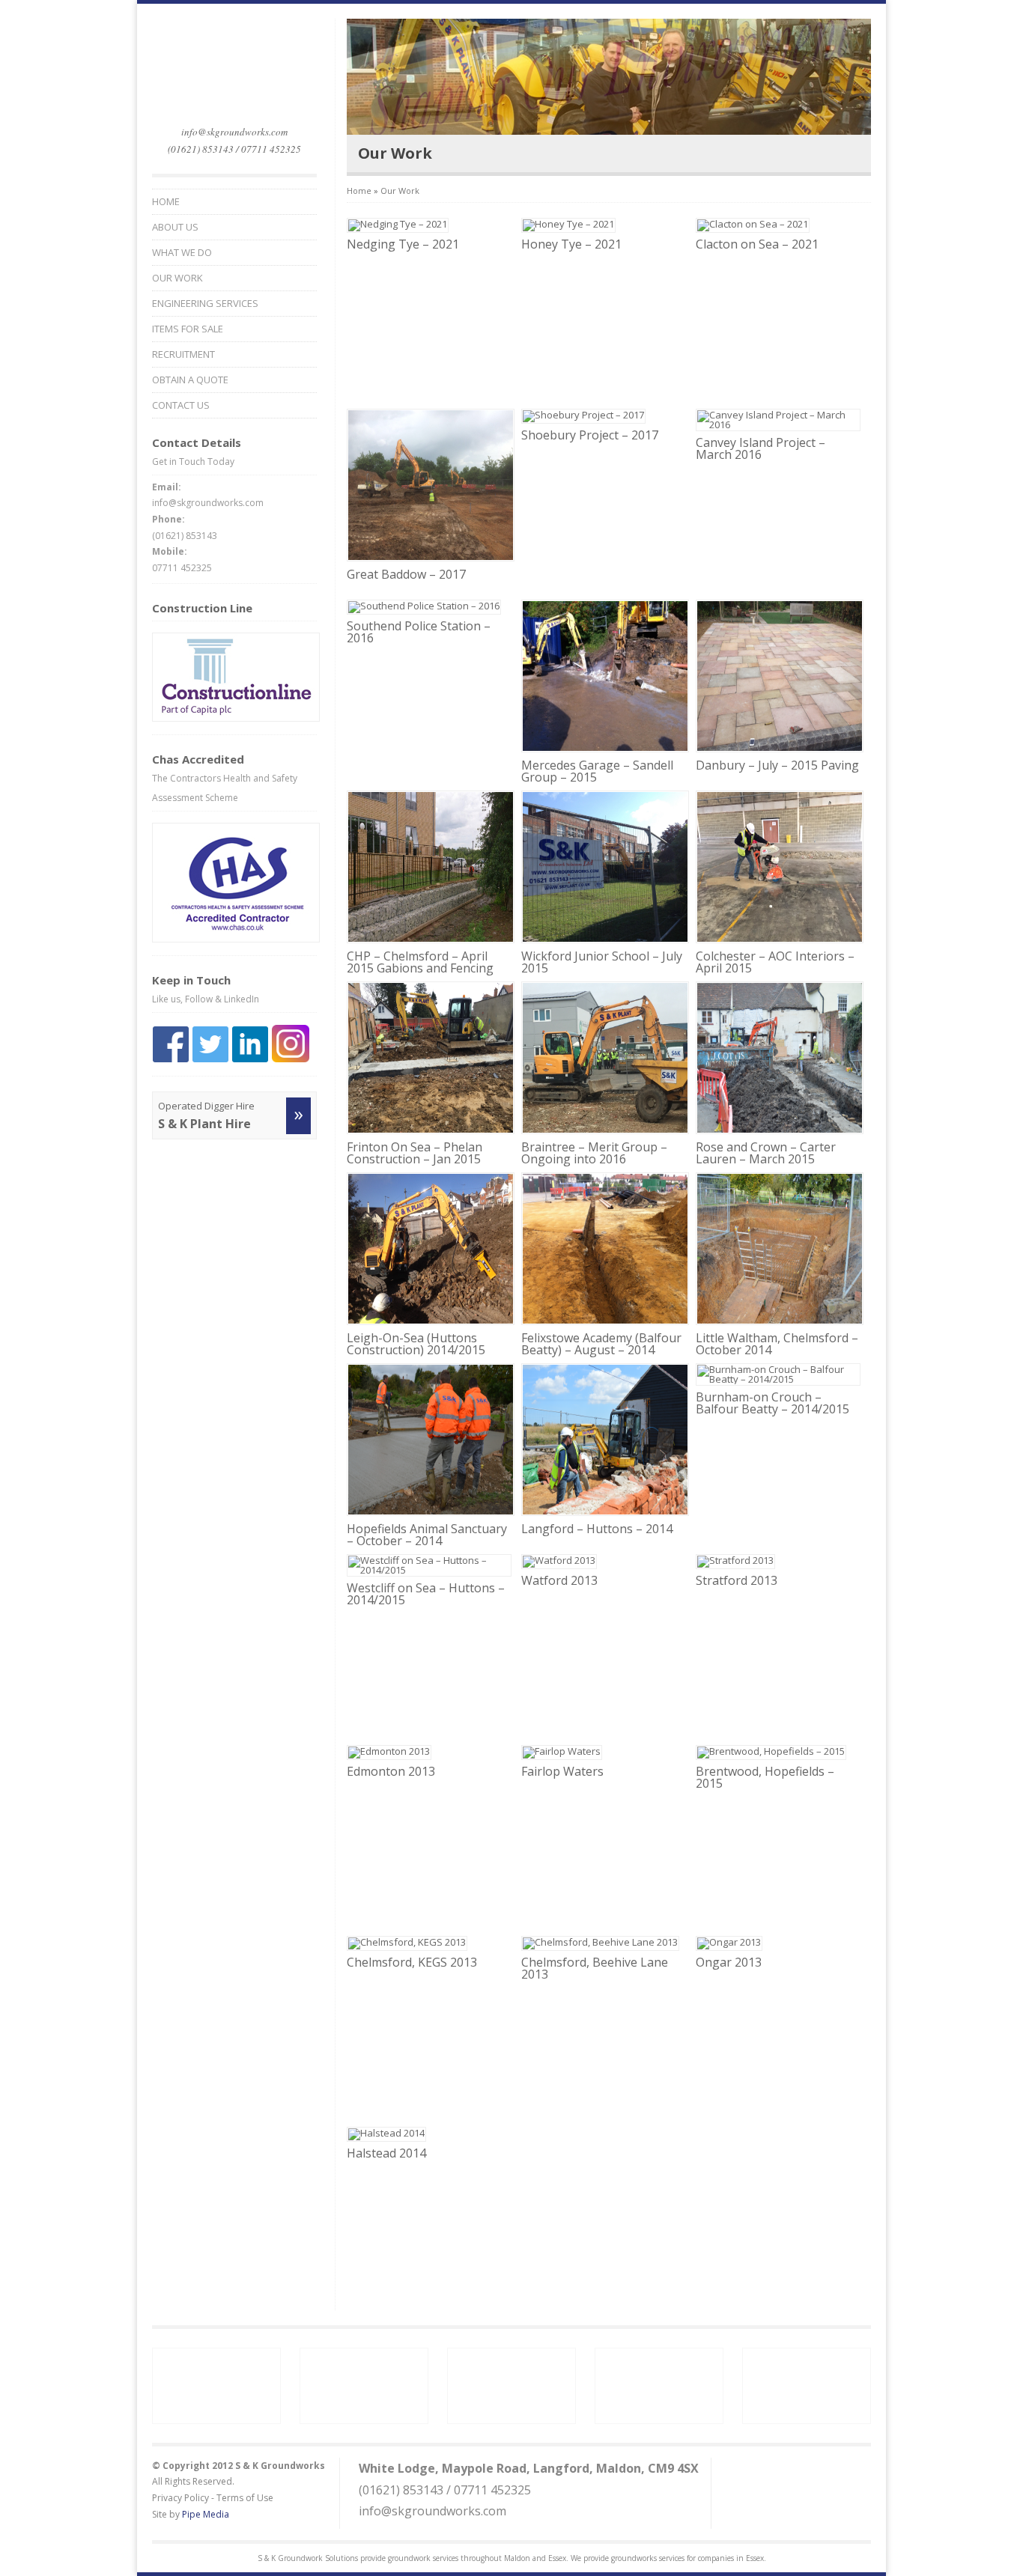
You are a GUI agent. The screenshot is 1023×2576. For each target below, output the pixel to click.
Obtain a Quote (190, 380)
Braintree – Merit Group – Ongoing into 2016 (594, 1153)
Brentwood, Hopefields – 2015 (765, 1777)
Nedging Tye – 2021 (403, 244)
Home (166, 202)
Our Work (177, 278)
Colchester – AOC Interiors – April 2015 (775, 962)
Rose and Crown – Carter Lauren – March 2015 (766, 1153)
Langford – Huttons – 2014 (597, 1529)
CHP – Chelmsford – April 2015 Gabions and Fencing (420, 962)
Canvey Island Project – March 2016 (761, 448)
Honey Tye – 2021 (571, 244)
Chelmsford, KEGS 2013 (412, 1962)
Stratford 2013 (737, 1580)
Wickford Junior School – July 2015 (602, 962)
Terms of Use (245, 2498)
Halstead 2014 (386, 2153)
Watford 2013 (559, 1580)
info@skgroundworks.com (234, 132)
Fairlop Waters (562, 1771)
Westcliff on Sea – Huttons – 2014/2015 (426, 1594)
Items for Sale (188, 329)
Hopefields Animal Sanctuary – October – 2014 (427, 1535)
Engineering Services (205, 304)
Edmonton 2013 (391, 1771)
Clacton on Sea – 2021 (757, 244)
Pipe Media (206, 2514)
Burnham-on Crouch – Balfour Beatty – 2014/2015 (772, 1403)
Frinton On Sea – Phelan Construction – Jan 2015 (415, 1153)
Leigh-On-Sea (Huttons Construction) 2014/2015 (416, 1344)
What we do (182, 253)
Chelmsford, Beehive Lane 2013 (595, 1968)
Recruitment (183, 354)
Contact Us (181, 405)
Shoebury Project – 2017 (590, 435)
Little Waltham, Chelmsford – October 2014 (777, 1344)
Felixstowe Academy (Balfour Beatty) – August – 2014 (601, 1344)
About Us (175, 227)
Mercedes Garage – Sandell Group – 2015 (597, 771)
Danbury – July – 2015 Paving (777, 765)
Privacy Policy (180, 2498)
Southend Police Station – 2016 (419, 632)
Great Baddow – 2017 (406, 574)
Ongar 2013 (729, 1962)
